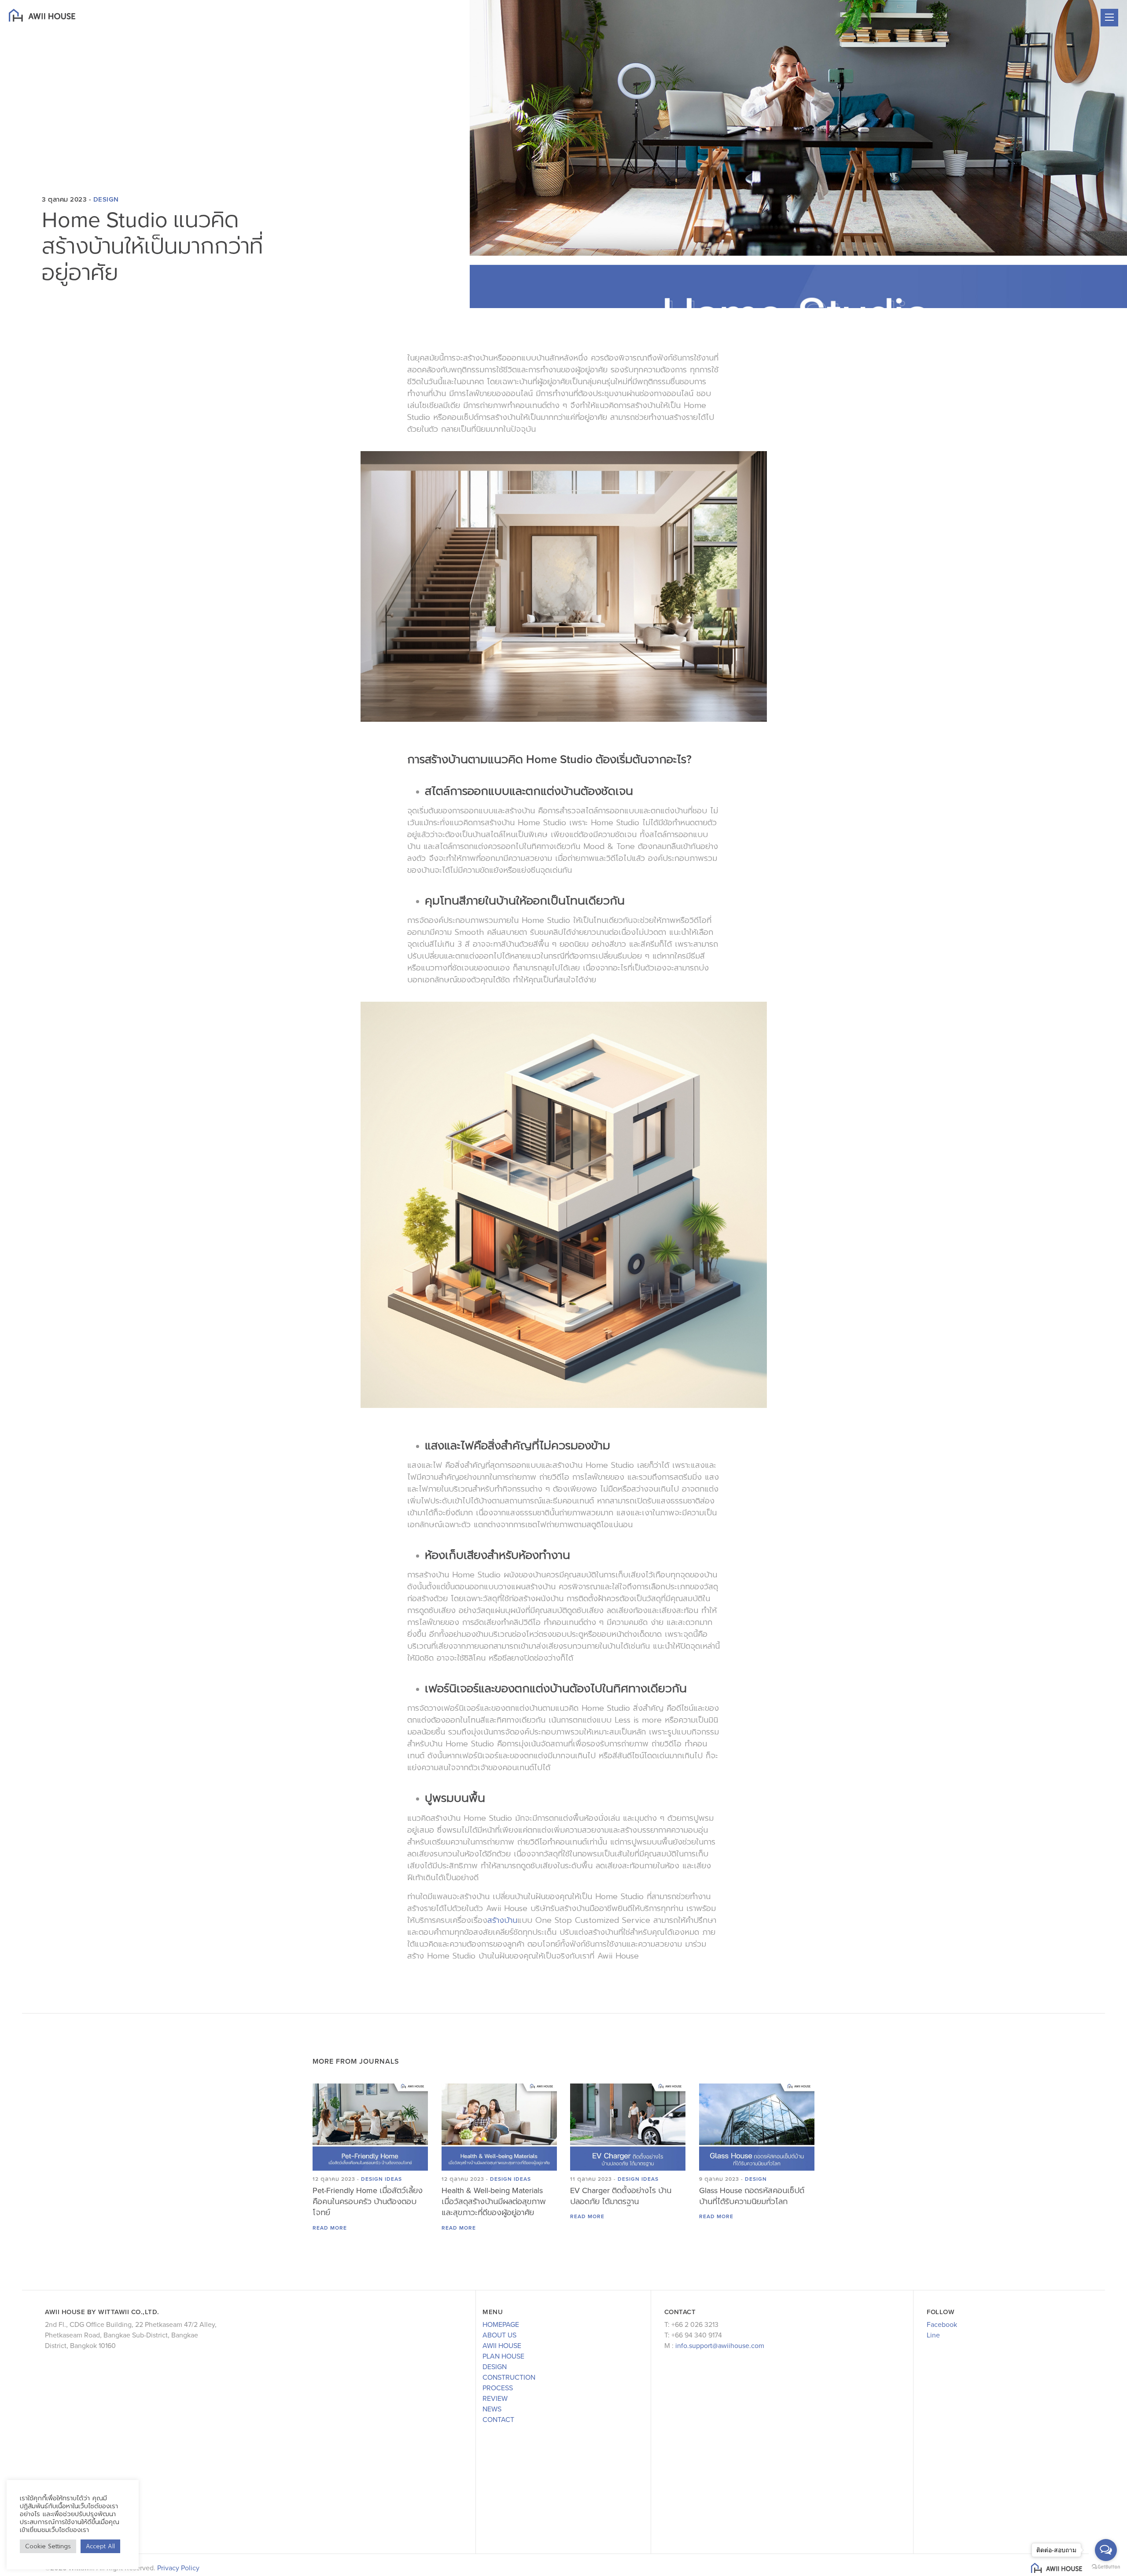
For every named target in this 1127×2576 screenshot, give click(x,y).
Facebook (942, 2325)
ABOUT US (499, 2335)
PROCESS (498, 2388)
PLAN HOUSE (503, 2356)
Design (106, 199)
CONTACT (498, 2420)
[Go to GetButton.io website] (1106, 2567)
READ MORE (330, 2228)
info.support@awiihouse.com (720, 2346)
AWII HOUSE (502, 2346)
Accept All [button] (100, 2546)
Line (933, 2335)
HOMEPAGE (501, 2325)
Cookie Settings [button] (48, 2546)
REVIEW (495, 2399)
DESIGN (495, 2367)
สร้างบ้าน (502, 1920)
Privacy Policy (178, 2568)
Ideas (393, 2179)
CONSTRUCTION (509, 2378)
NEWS (492, 2409)
